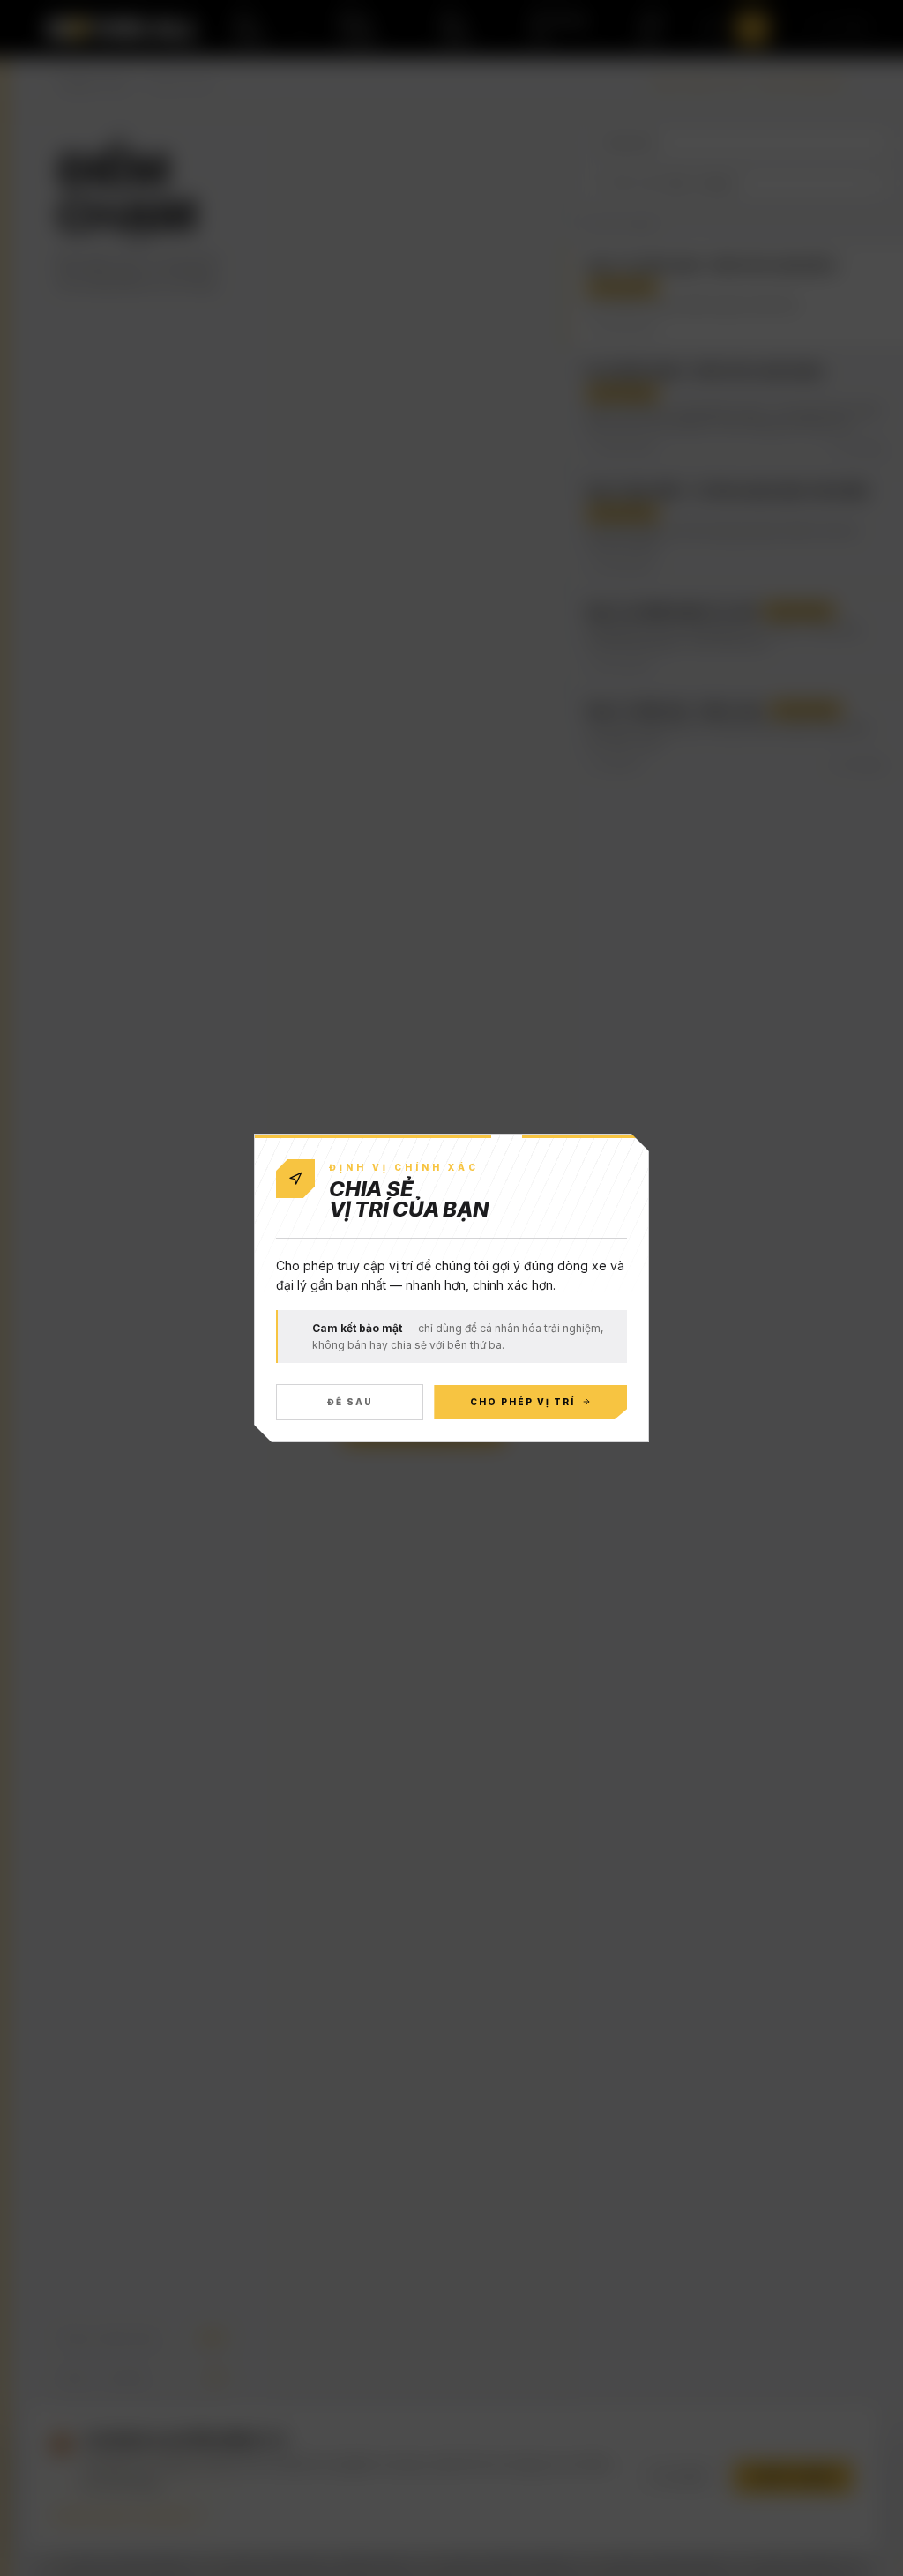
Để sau (350, 1402)
